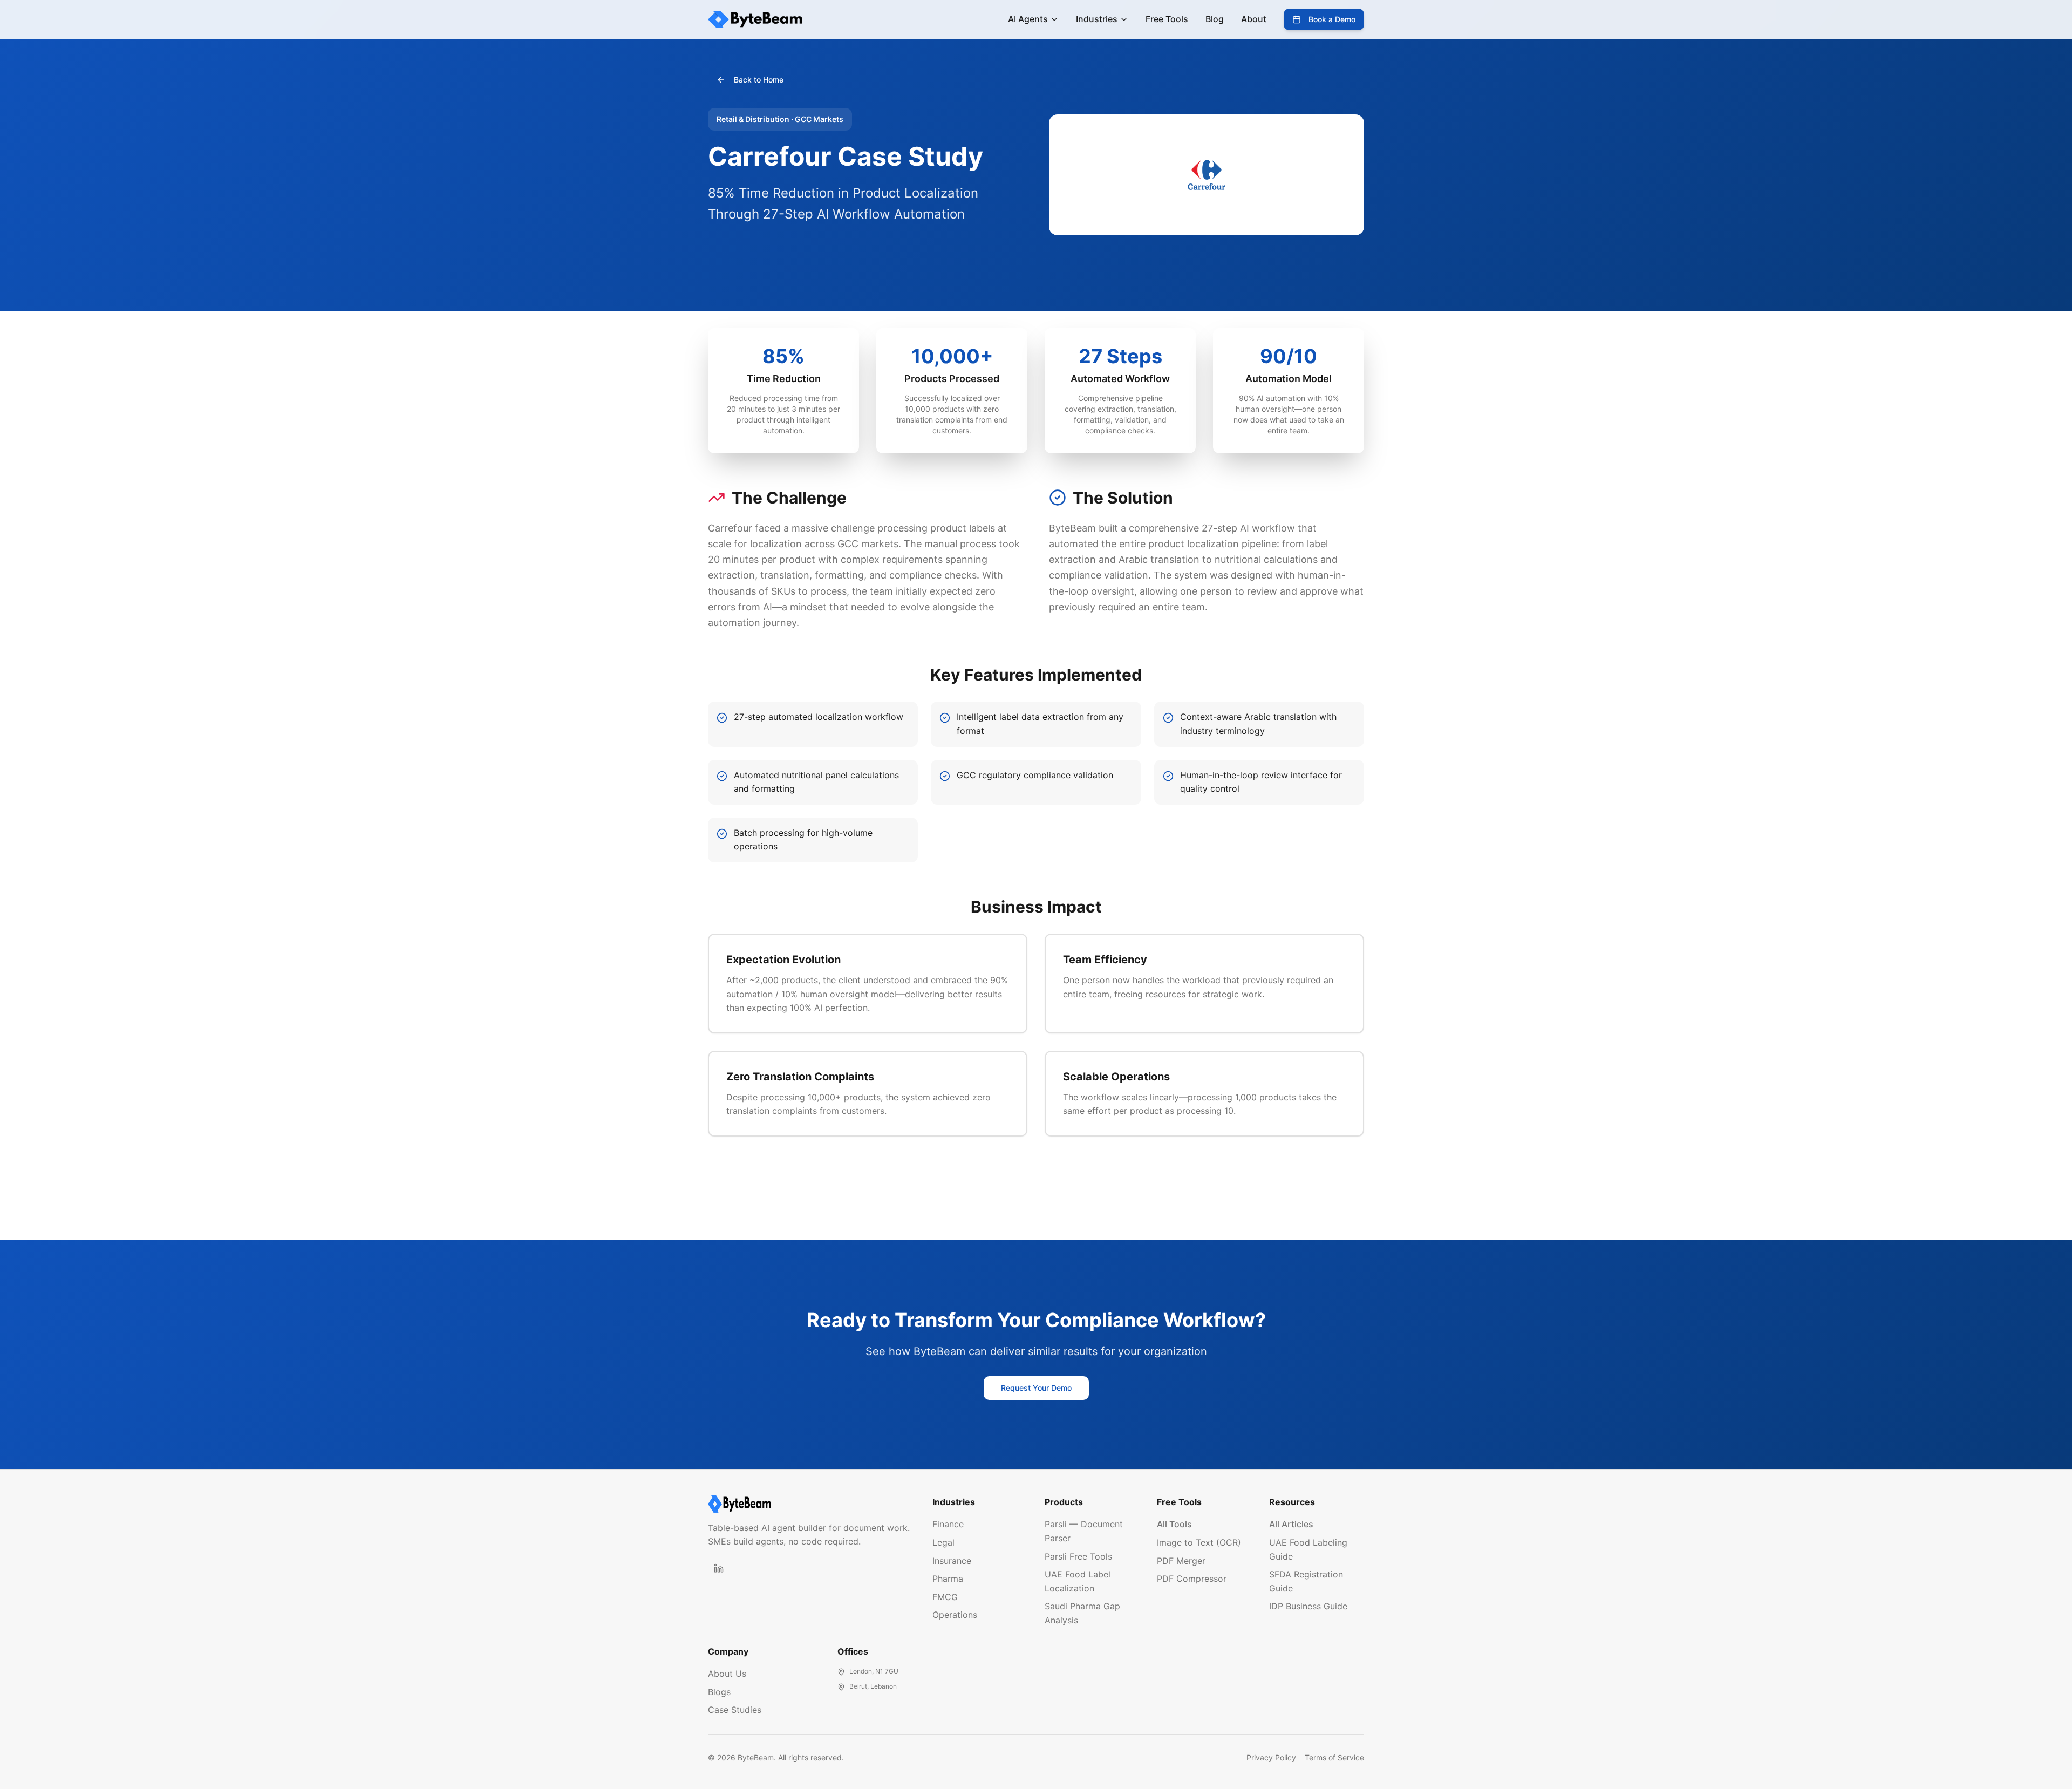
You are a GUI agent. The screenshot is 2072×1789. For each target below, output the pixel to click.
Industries (1097, 19)
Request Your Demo (1036, 1388)
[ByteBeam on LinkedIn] (719, 1568)
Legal (943, 1542)
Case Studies (735, 1710)
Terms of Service (1334, 1757)
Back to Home (759, 80)
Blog (1215, 19)
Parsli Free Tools (1078, 1556)
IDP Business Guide (1308, 1606)
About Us (727, 1674)
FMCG (945, 1597)
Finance (948, 1524)
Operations (955, 1615)
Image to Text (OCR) (1199, 1542)
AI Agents (1028, 19)
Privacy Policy (1271, 1757)
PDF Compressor (1192, 1579)
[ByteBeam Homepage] (812, 1504)
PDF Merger (1181, 1561)
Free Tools (1167, 19)
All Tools (1174, 1524)
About (1254, 19)
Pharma (948, 1579)
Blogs (719, 1692)
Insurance (952, 1561)
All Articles (1291, 1524)
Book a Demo (1332, 19)
